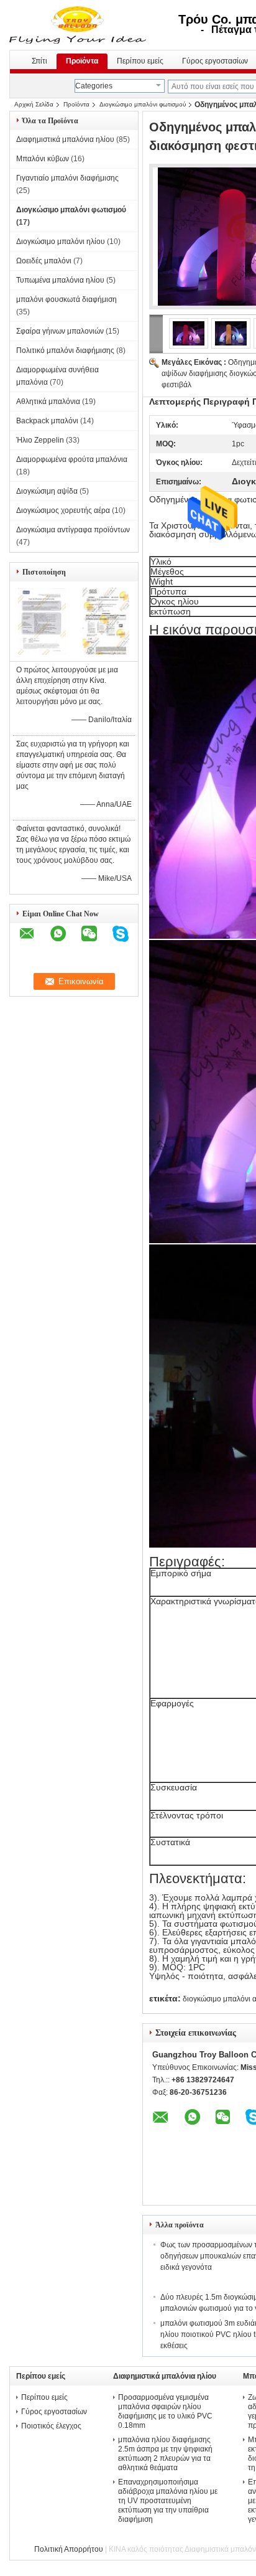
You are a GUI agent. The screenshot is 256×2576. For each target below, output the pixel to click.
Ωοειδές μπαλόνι (44, 261)
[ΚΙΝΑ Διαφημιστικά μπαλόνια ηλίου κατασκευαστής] (79, 25)
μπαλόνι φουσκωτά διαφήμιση (66, 299)
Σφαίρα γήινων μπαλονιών (60, 331)
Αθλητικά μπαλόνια (48, 402)
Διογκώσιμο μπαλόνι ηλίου (61, 242)
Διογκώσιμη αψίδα (47, 491)
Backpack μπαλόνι (47, 421)
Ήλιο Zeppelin (40, 440)
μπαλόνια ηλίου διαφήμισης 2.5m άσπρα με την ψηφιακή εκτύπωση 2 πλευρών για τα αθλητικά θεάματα (165, 2454)
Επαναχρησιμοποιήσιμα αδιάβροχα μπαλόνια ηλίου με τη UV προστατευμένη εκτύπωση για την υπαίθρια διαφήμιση (168, 2501)
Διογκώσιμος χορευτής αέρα (63, 510)
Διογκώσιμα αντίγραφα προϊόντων (73, 530)
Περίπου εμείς (140, 61)
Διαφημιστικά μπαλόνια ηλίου (65, 139)
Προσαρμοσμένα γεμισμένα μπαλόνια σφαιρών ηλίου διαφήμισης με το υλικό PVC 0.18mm (165, 2411)
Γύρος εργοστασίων (54, 2412)
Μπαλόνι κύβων (43, 159)
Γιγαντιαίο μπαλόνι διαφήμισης (67, 178)
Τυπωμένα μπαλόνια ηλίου (60, 280)
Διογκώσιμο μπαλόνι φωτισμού (143, 104)
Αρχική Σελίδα (34, 104)
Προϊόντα (82, 61)
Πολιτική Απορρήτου (69, 2549)
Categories (94, 86)
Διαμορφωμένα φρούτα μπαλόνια (72, 459)
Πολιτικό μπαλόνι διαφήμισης (65, 350)
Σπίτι (39, 61)
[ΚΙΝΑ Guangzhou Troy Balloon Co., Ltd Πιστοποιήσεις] (42, 652)
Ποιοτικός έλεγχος (51, 2426)
